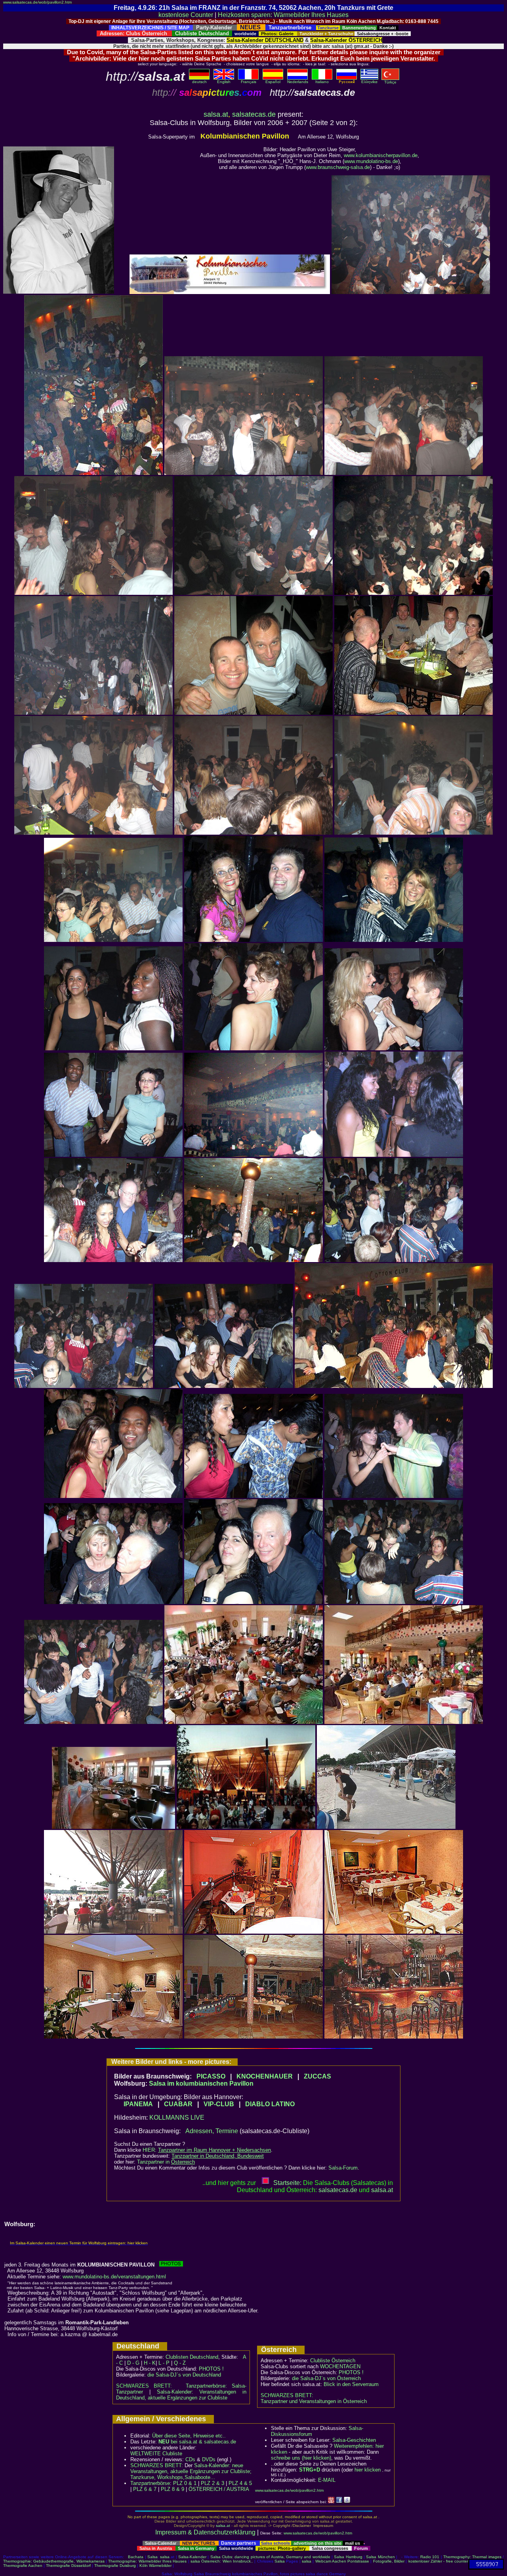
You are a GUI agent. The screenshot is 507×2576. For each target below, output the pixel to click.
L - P (164, 2363)
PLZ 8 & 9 (172, 2489)
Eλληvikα (369, 82)
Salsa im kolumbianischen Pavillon (201, 2083)
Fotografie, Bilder (389, 2561)
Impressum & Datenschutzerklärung (205, 2532)
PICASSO (211, 2076)
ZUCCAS (317, 2076)
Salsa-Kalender (192, 2557)
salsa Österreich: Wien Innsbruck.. (222, 2561)
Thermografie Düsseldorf (68, 2566)
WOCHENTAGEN (340, 2366)
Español (273, 82)
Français (249, 82)
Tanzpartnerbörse (150, 2483)
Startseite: (287, 2183)
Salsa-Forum (343, 2168)
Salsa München (380, 2557)
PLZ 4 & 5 (240, 2483)
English (224, 82)
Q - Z (180, 2363)
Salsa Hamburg (348, 2557)
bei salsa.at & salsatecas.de (197, 2442)
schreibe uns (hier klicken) (301, 2458)
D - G (133, 2363)
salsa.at (216, 114)
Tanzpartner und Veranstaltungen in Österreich (314, 2401)
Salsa (152, 2557)
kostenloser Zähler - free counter (438, 2561)
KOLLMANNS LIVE (177, 2118)
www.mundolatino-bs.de (371, 161)
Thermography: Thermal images (472, 2557)
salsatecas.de (254, 114)
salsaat (382, 2190)
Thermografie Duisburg (115, 2566)
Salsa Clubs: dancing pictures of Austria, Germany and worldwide (270, 2557)
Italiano (322, 82)
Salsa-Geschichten (354, 2440)
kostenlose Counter (186, 15)
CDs (190, 2459)
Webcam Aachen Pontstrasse (342, 2561)
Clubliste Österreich (333, 2361)
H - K (150, 2363)
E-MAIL (327, 2480)
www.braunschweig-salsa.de (338, 167)
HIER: (207, 2150)
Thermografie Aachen (23, 2566)
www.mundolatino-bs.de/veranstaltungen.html (114, 2277)
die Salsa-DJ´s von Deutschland (184, 2375)
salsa (165, 2557)
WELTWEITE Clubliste (156, 2454)
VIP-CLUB (219, 2104)
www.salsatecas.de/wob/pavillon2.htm (37, 2)
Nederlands (298, 82)
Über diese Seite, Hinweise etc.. (189, 2436)
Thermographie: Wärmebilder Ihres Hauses (147, 2561)
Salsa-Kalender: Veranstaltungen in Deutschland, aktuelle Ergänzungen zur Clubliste (181, 2395)
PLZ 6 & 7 (145, 2489)
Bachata (136, 2557)
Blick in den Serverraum (351, 2384)
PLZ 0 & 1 (185, 2483)
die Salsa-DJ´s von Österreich (326, 2378)
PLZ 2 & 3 (213, 2483)
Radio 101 (430, 2557)
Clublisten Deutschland (192, 2357)
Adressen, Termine (212, 2131)
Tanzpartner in (166, 2162)
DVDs (209, 2459)
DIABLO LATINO (270, 2104)
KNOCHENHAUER (265, 2076)
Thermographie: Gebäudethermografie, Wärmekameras (54, 2561)
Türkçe (390, 82)
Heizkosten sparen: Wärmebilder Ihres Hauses (283, 15)
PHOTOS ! (211, 2369)
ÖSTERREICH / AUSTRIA (219, 2489)
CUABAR (178, 2104)
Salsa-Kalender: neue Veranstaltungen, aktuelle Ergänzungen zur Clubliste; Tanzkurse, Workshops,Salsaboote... (191, 2471)
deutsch (199, 82)
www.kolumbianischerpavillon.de (381, 155)
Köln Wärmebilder (155, 2566)
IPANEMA (138, 2104)
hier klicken (368, 2470)
